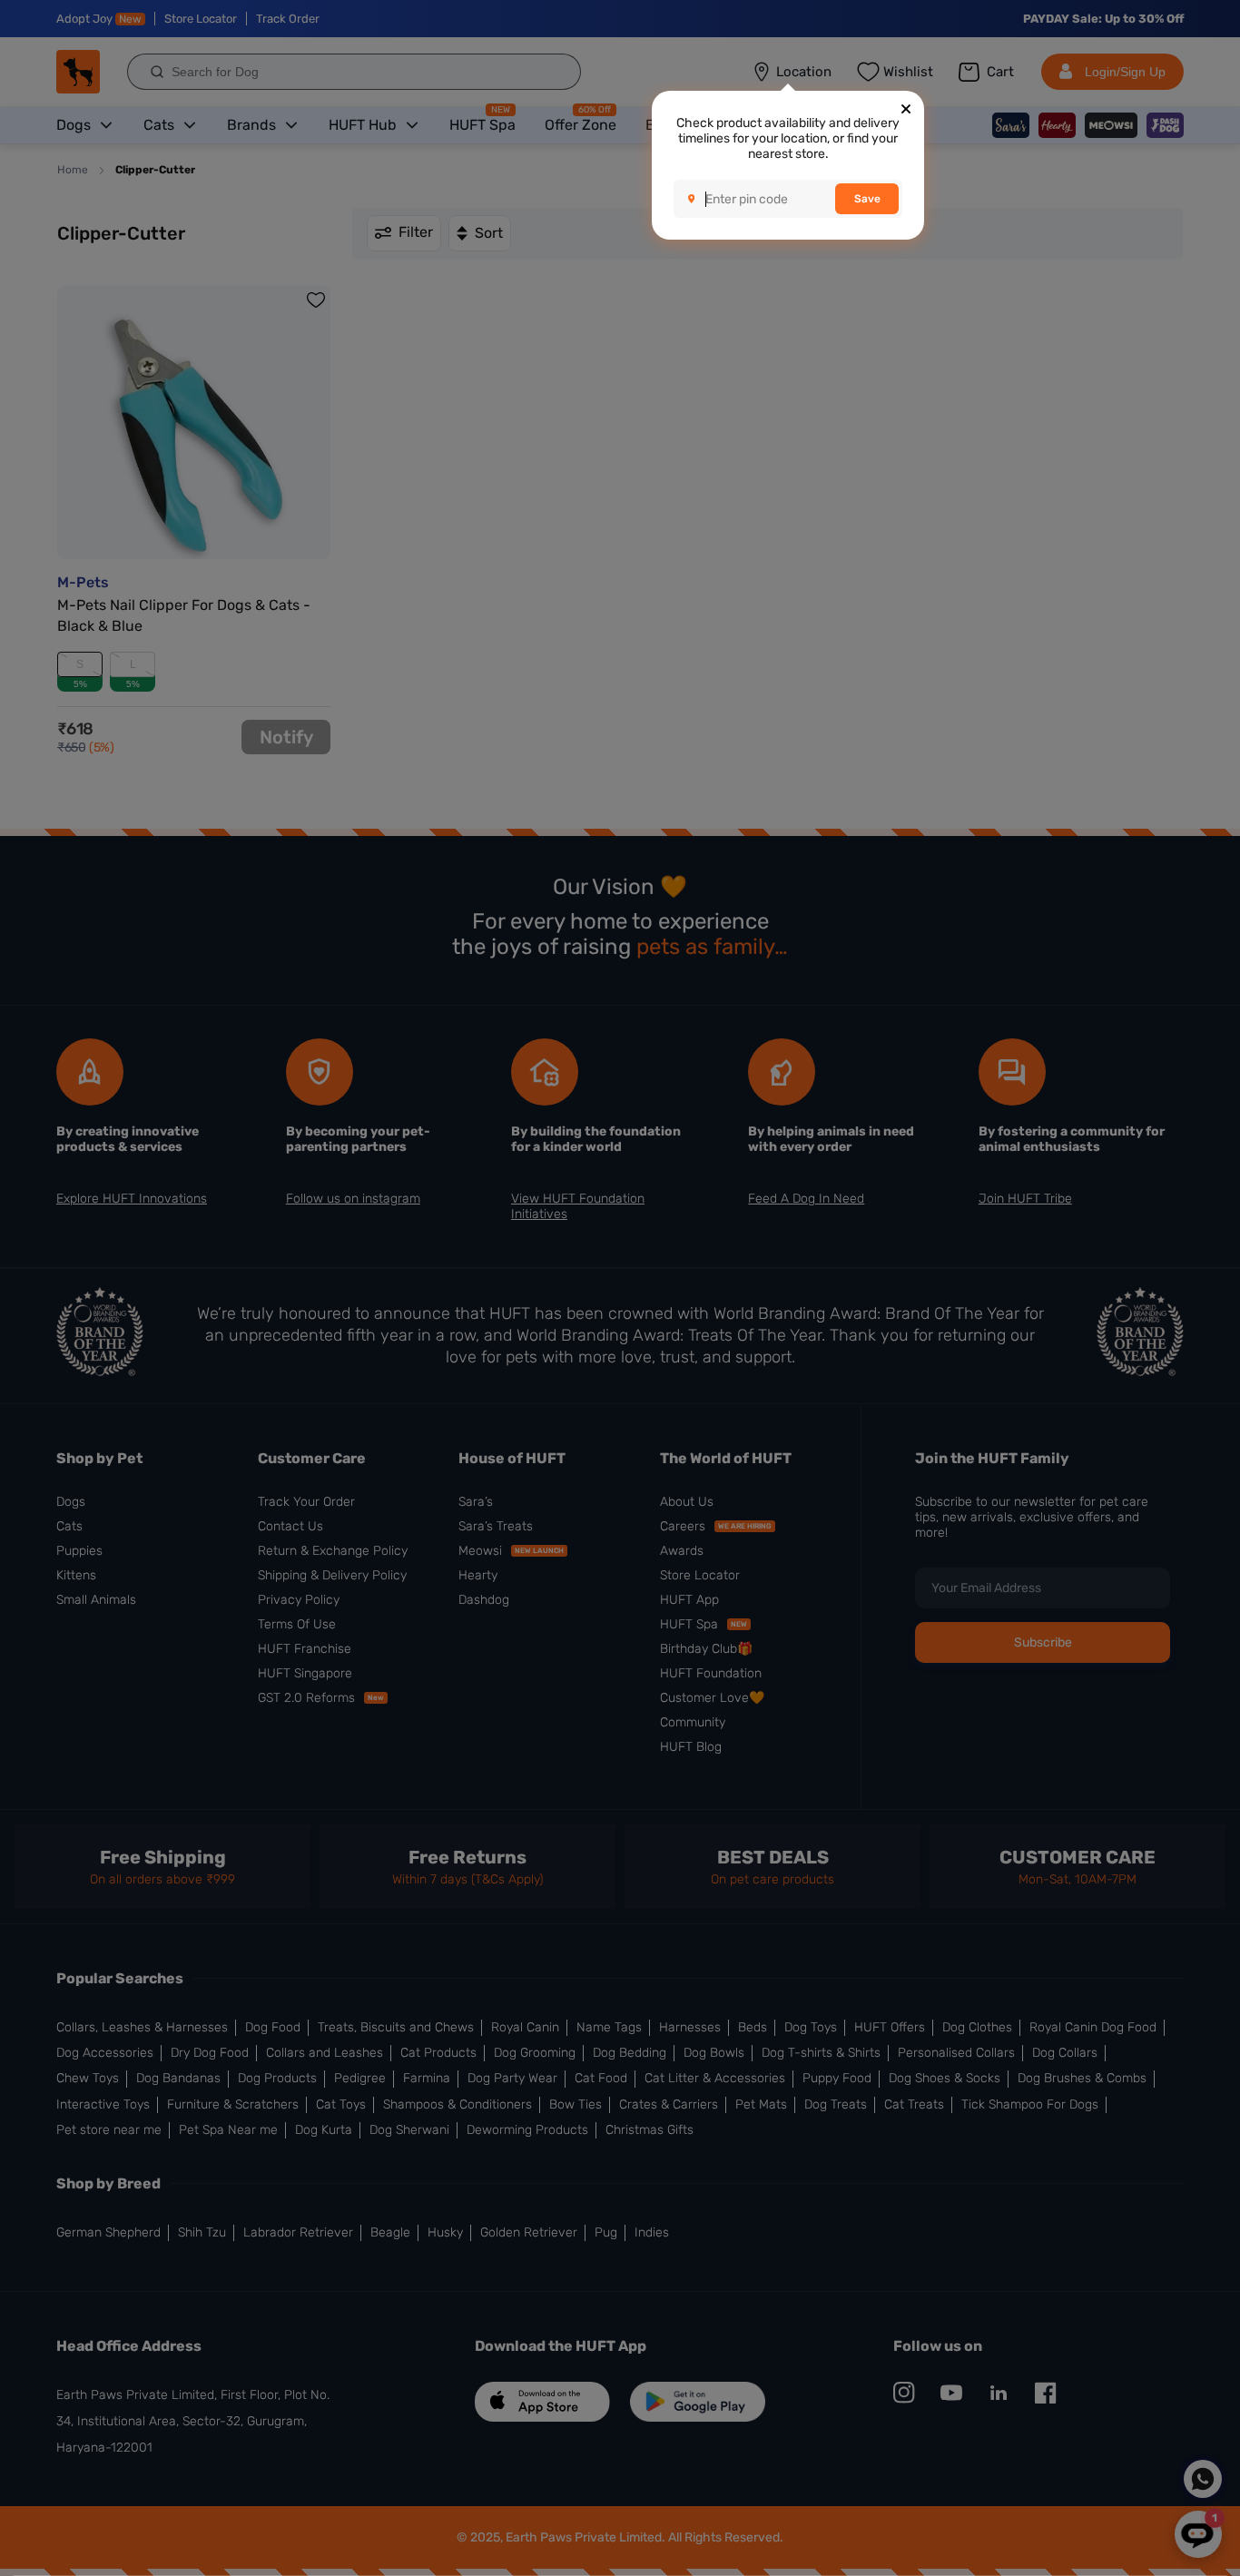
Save (867, 199)
